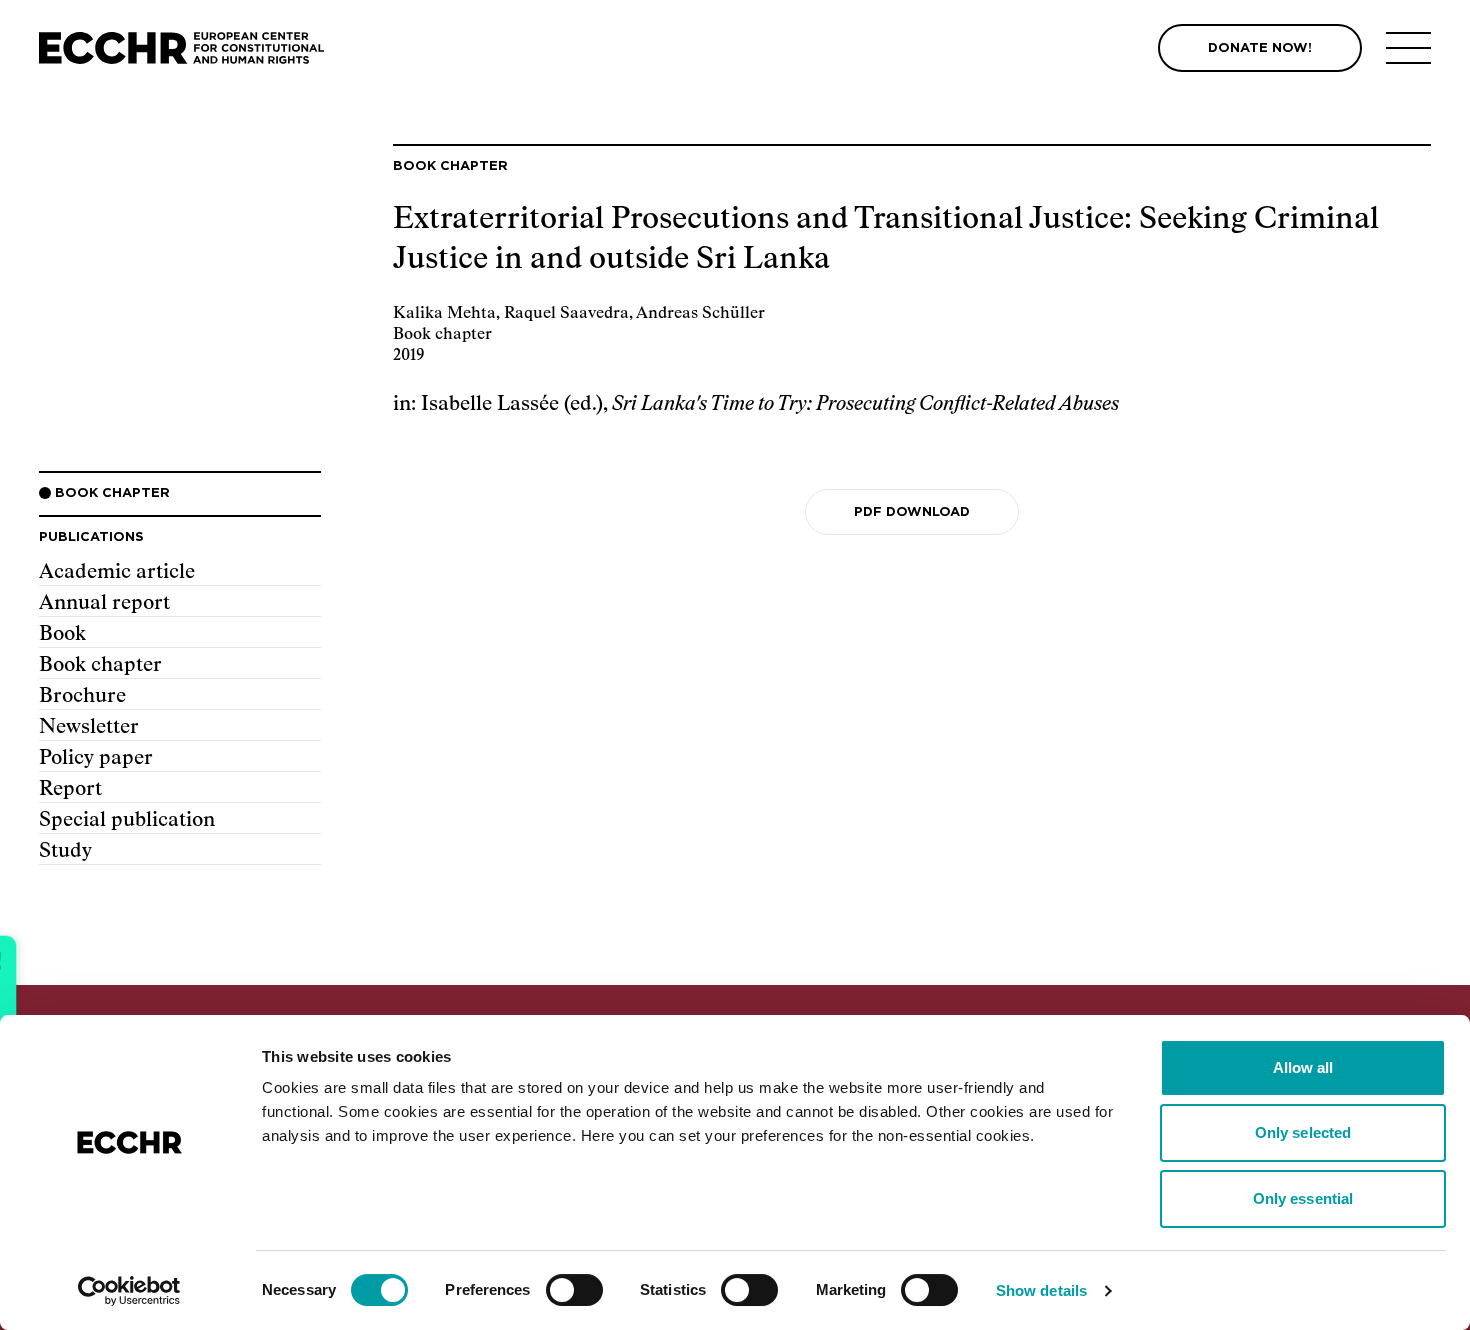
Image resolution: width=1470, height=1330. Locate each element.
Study (65, 851)
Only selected (1303, 1132)
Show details (1041, 1290)
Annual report (104, 603)
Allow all (1303, 1067)
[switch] (574, 1290)
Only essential (1303, 1198)
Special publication (127, 820)
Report (70, 789)
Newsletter (89, 727)
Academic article (117, 572)
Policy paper (96, 758)
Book (62, 634)
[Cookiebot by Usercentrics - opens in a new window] (129, 1291)
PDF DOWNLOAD (912, 512)
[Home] (181, 48)
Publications (91, 537)
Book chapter (100, 665)
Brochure (82, 696)
